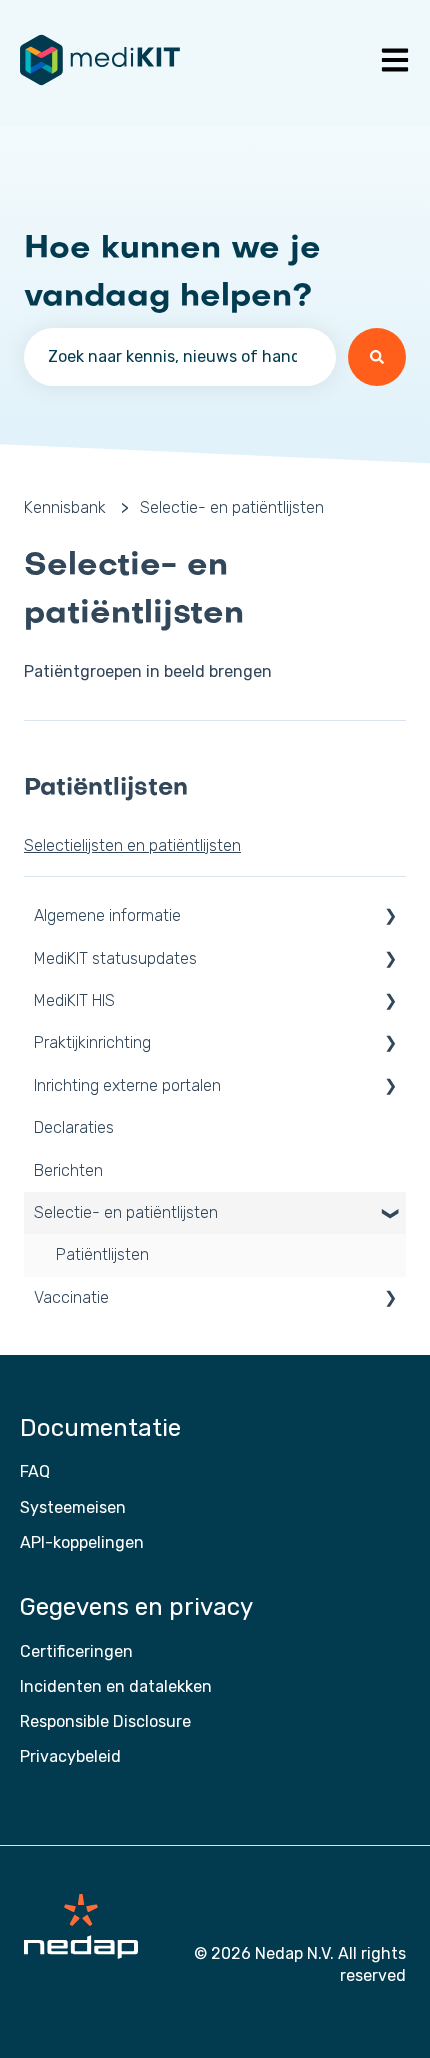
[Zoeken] (377, 357)
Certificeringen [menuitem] (76, 1651)
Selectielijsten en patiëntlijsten (132, 845)
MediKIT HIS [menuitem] (74, 1000)
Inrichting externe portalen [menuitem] (127, 1085)
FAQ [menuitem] (35, 1471)
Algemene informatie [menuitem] (107, 915)
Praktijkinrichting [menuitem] (92, 1042)
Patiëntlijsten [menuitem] (102, 1254)
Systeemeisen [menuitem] (73, 1507)
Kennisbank (65, 507)
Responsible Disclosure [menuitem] (105, 1721)
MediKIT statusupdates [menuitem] (115, 958)
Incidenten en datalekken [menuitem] (116, 1686)
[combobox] (180, 357)
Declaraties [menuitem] (74, 1127)
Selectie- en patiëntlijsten (232, 507)
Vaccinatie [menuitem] (71, 1297)
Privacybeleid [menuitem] (70, 1756)
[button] (390, 917)
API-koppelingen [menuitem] (82, 1542)
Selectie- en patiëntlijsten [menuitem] (126, 1212)
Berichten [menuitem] (68, 1170)
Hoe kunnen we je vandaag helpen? (172, 273)
